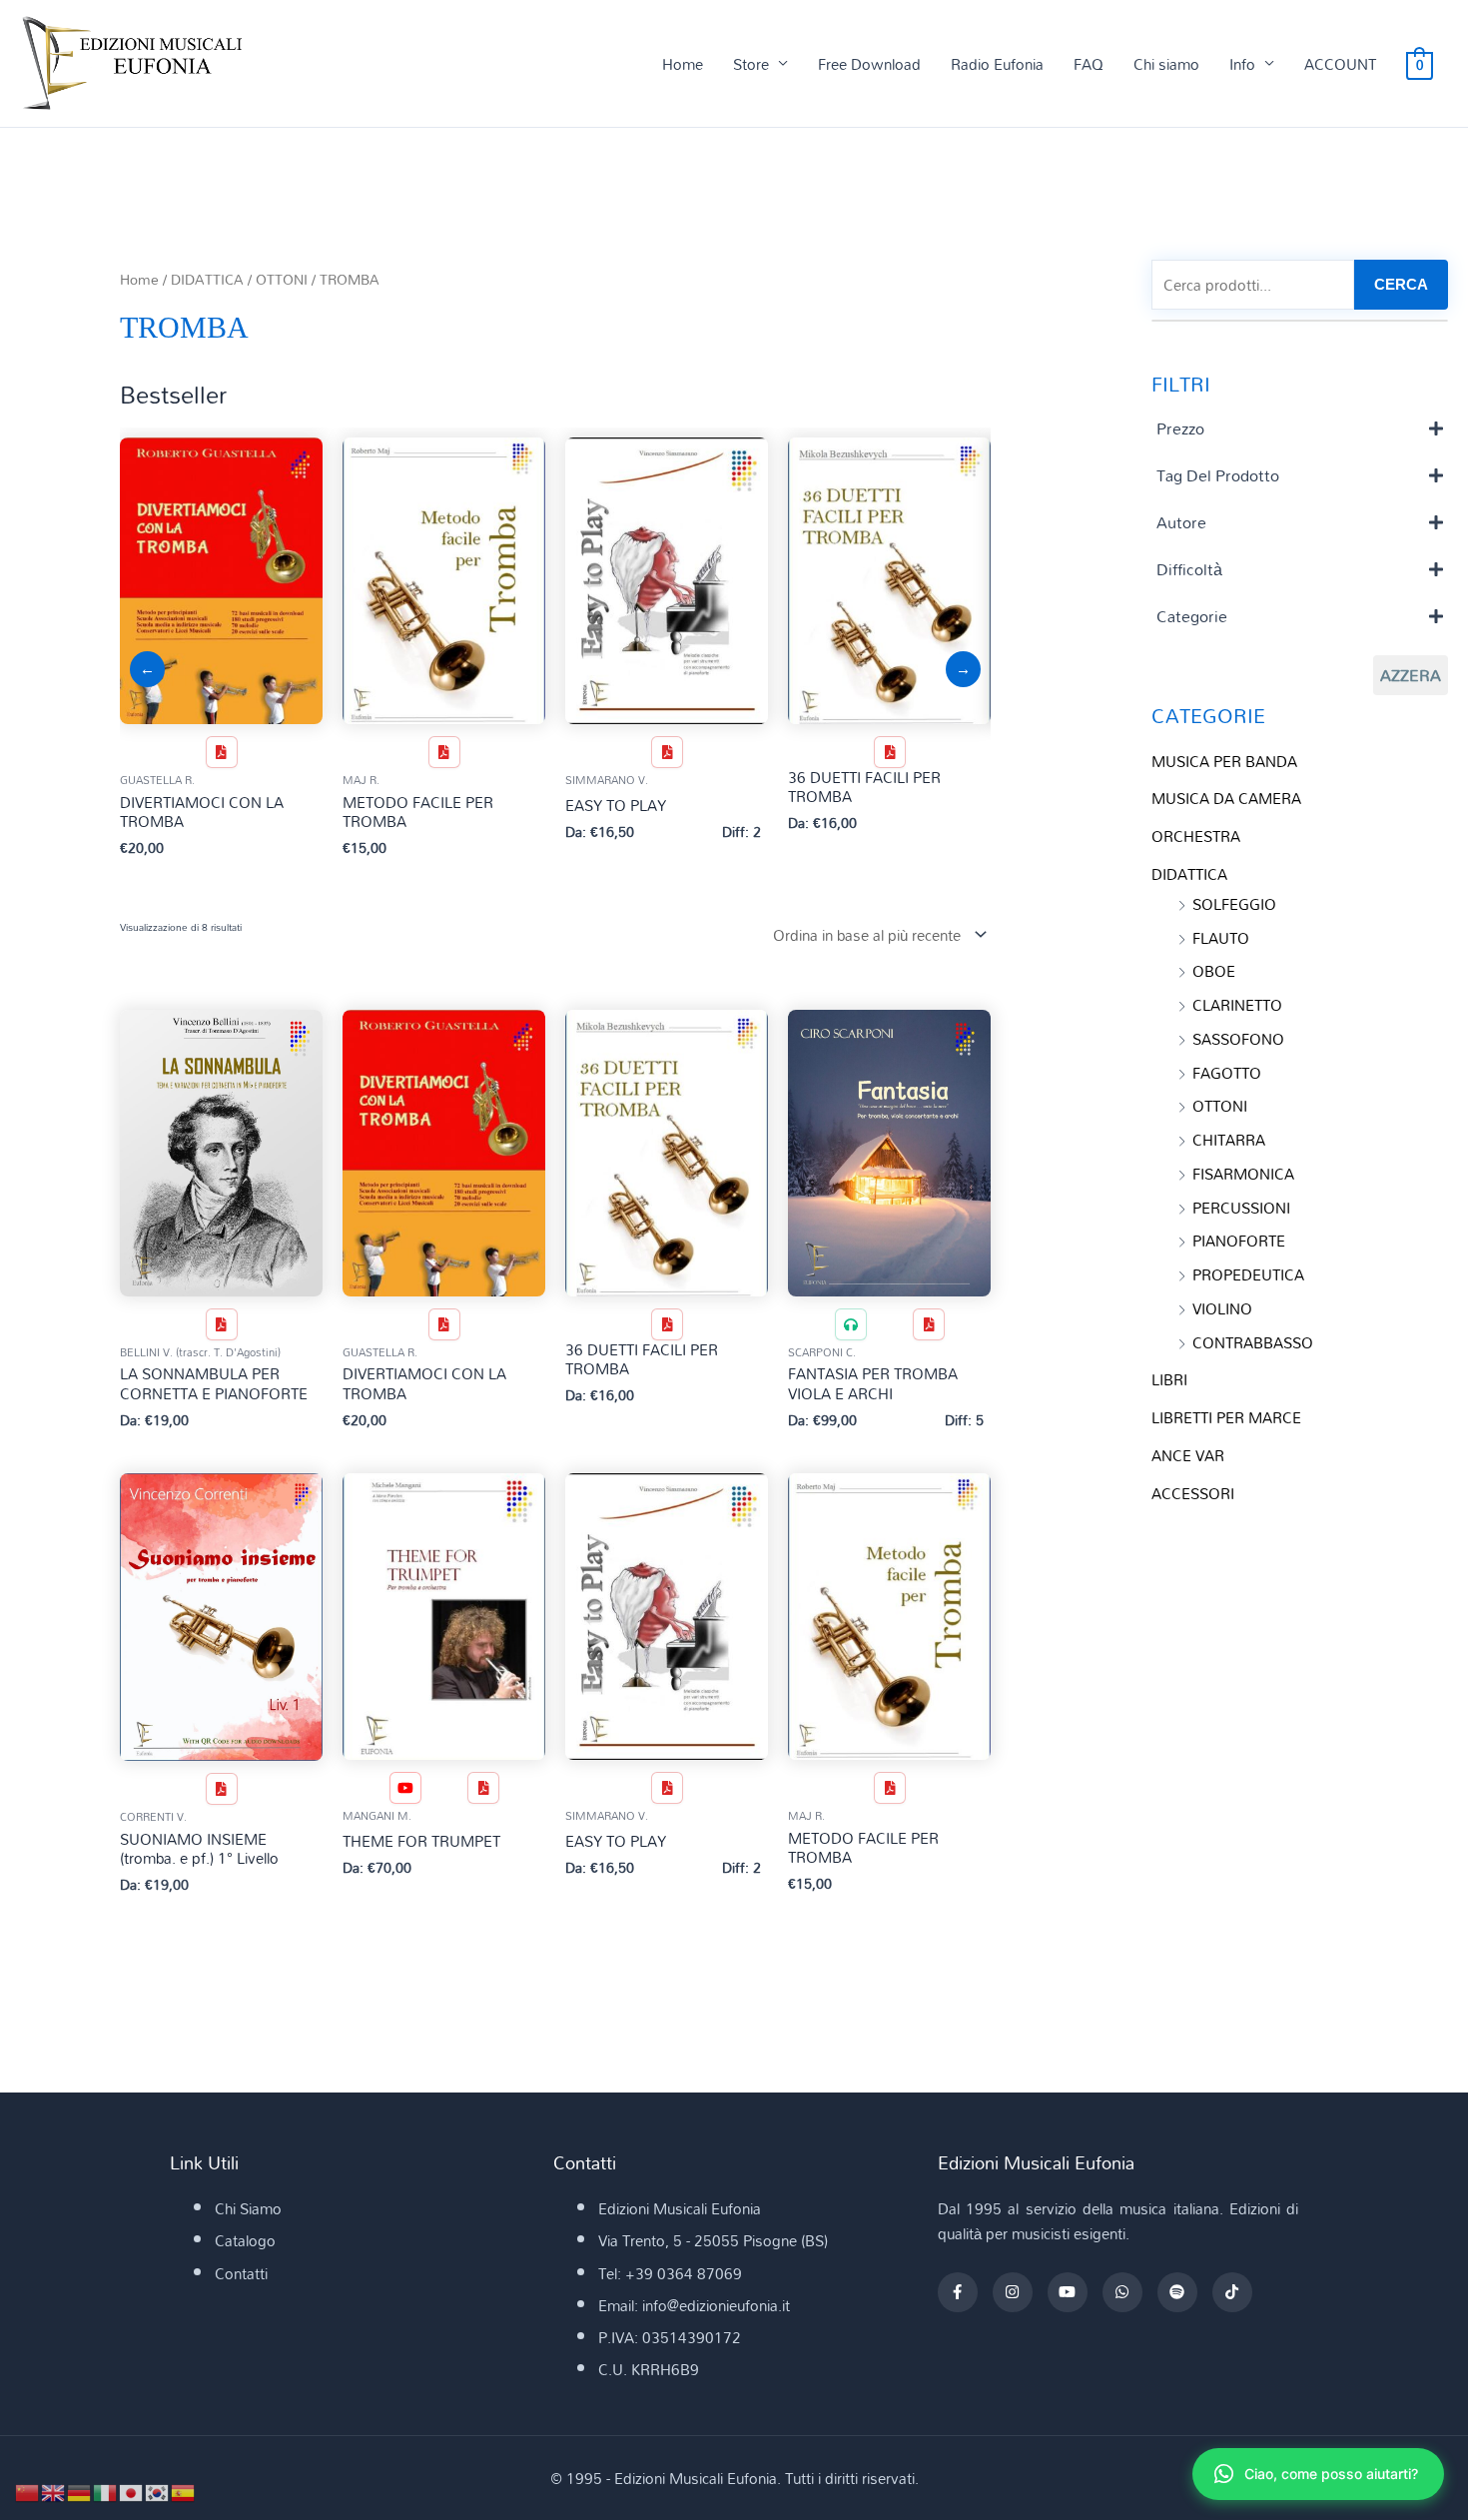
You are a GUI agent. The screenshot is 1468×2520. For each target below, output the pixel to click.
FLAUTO (1221, 938)
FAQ (1089, 64)
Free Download (869, 64)
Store (751, 64)
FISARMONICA (1243, 1174)
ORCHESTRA (1196, 836)
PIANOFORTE (1239, 1241)
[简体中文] (28, 2491)
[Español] (184, 2491)
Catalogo (245, 2240)
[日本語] (132, 2491)
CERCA (1401, 284)
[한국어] (158, 2491)
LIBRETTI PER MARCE (1226, 1417)
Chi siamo (1166, 64)
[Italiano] (106, 2491)
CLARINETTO (1237, 1005)
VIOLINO (1222, 1308)
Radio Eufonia (997, 64)
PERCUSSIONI (1241, 1208)
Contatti (241, 2273)
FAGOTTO (1227, 1073)
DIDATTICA (207, 279)
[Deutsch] (80, 2491)
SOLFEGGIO (1234, 904)
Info (1242, 64)
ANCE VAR (1188, 1455)
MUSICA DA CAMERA (1226, 798)
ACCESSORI (1193, 1493)
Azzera (1411, 675)
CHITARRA (1229, 1140)
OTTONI (282, 279)
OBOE (1214, 971)
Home (683, 64)
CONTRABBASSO (1253, 1342)
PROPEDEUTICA (1248, 1274)
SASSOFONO (1238, 1039)
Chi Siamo (248, 2208)
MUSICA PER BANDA (1224, 761)
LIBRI (1169, 1379)
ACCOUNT (1340, 64)
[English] (54, 2491)
